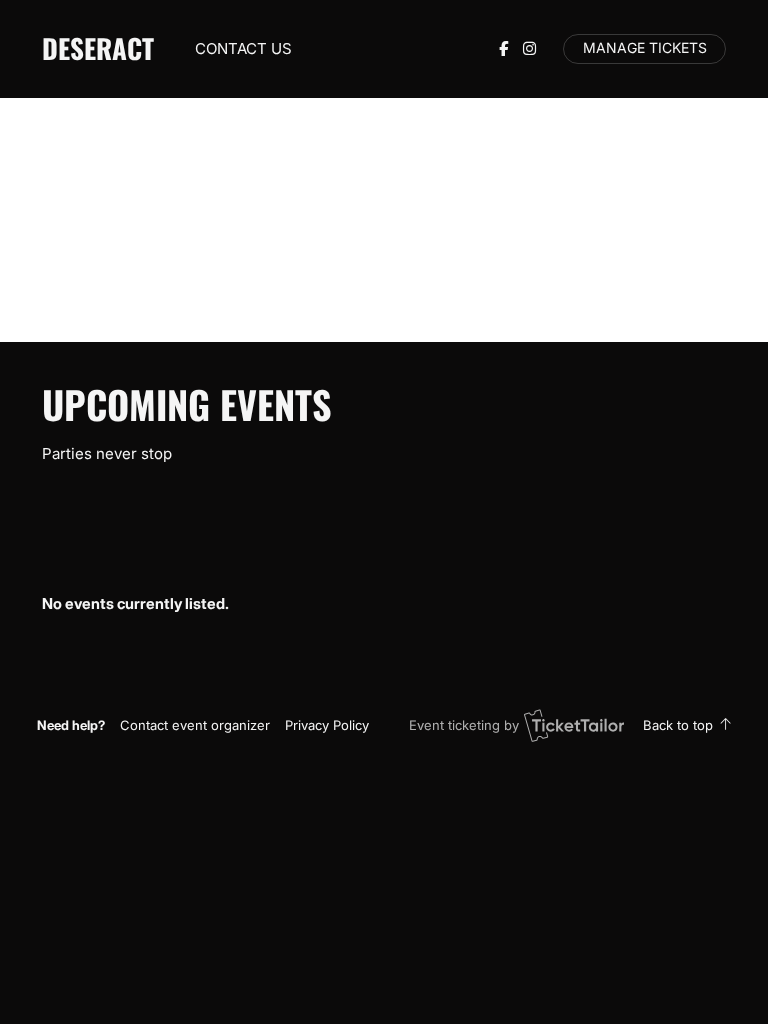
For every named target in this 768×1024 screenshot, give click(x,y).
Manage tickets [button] (645, 48)
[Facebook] (503, 48)
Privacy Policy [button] (327, 725)
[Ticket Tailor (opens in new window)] (574, 725)
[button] (195, 725)
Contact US (243, 48)
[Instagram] (529, 48)
